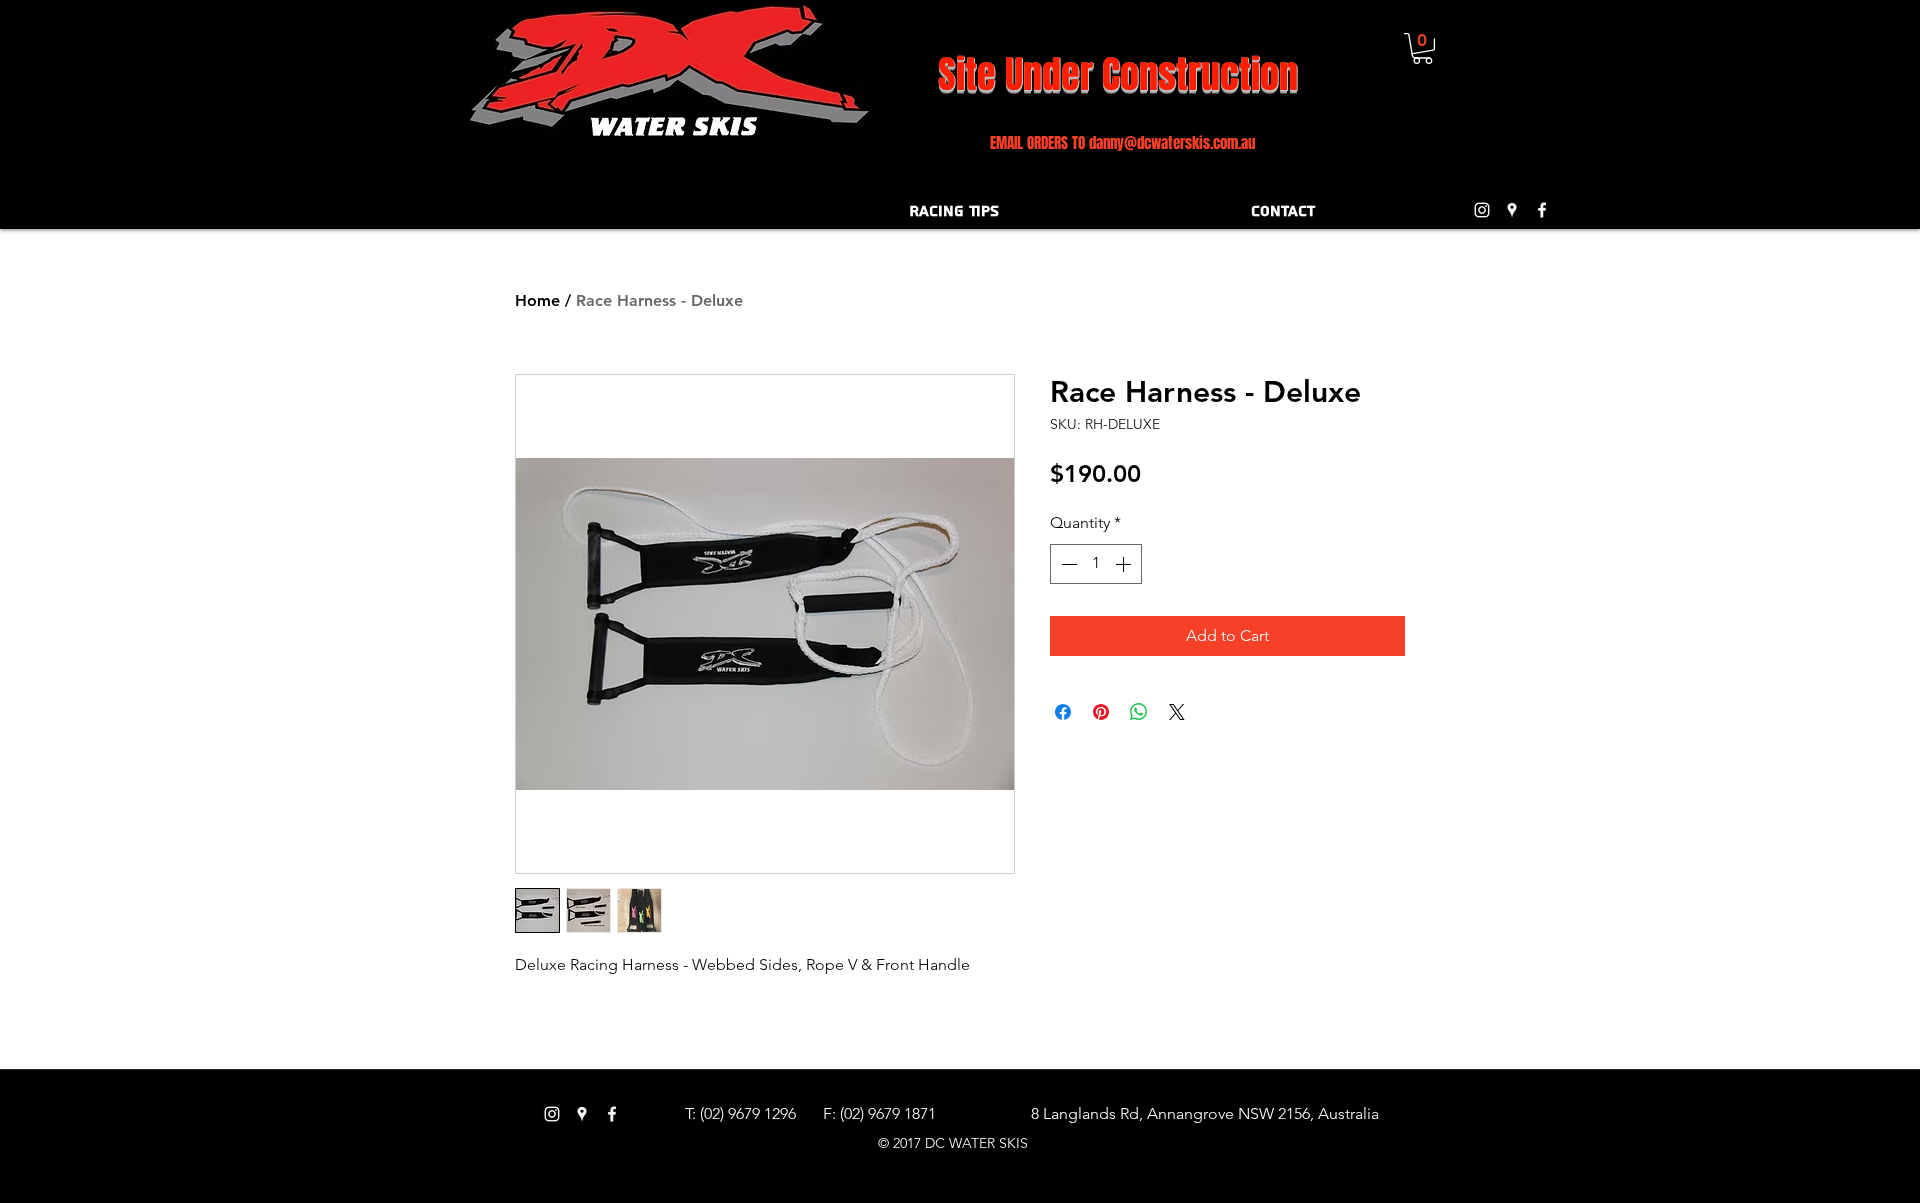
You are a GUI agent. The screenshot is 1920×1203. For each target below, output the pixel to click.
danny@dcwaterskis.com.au (1172, 143)
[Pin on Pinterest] (1101, 712)
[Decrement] (1067, 564)
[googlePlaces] (1512, 210)
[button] (1422, 48)
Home (537, 300)
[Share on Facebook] (1063, 712)
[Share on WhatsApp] (1139, 712)
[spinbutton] (1096, 564)
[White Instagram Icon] (1482, 210)
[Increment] (1125, 564)
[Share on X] (1177, 712)
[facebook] (1542, 210)
